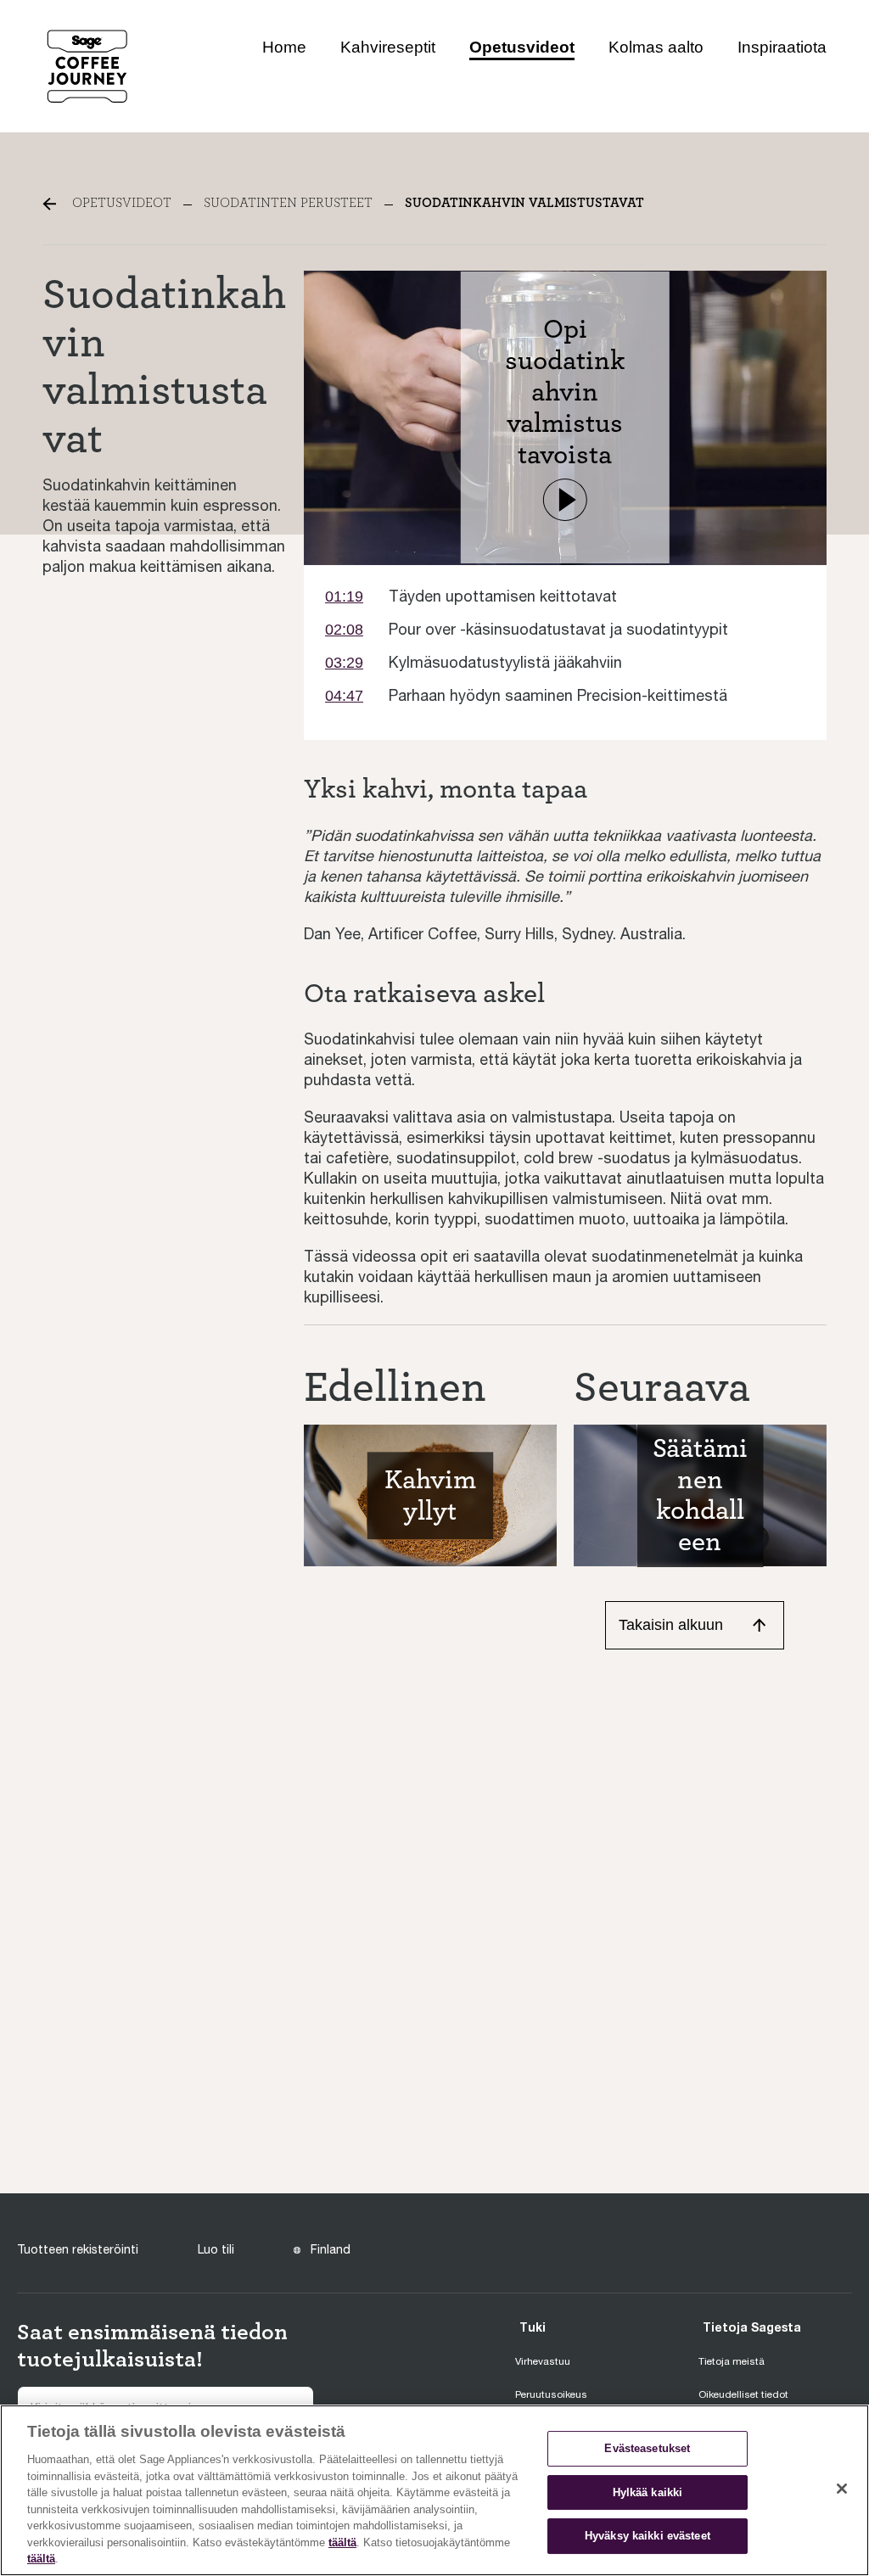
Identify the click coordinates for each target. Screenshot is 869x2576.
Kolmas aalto (656, 47)
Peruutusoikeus (551, 2394)
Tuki (533, 2327)
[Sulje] (842, 2489)
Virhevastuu (543, 2361)
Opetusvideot (522, 47)
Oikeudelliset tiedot (743, 2394)
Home (284, 47)
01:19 (344, 596)
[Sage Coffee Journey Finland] (87, 65)
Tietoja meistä (732, 2361)
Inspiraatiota (782, 47)
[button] (565, 500)
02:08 (344, 630)
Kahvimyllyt (430, 1495)
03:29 (344, 663)
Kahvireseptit (388, 47)
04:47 (344, 696)
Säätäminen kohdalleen (700, 1495)
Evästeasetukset (647, 2448)
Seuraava (662, 1387)
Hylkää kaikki (648, 2492)
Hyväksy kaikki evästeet (648, 2537)
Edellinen (395, 1387)
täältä (342, 2542)
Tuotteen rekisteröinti (78, 2249)
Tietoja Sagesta (752, 2327)
